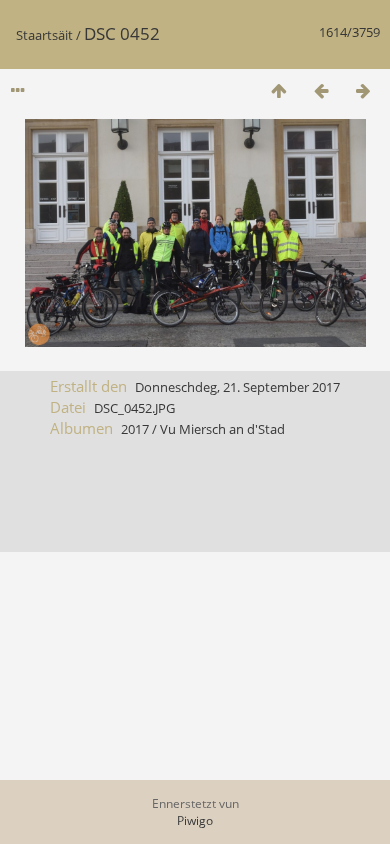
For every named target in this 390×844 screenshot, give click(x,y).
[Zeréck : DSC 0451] (321, 90)
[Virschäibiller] (279, 90)
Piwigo (195, 820)
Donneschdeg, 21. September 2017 (237, 387)
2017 (135, 429)
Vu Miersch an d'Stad (222, 429)
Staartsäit (44, 35)
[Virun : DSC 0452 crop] (363, 90)
